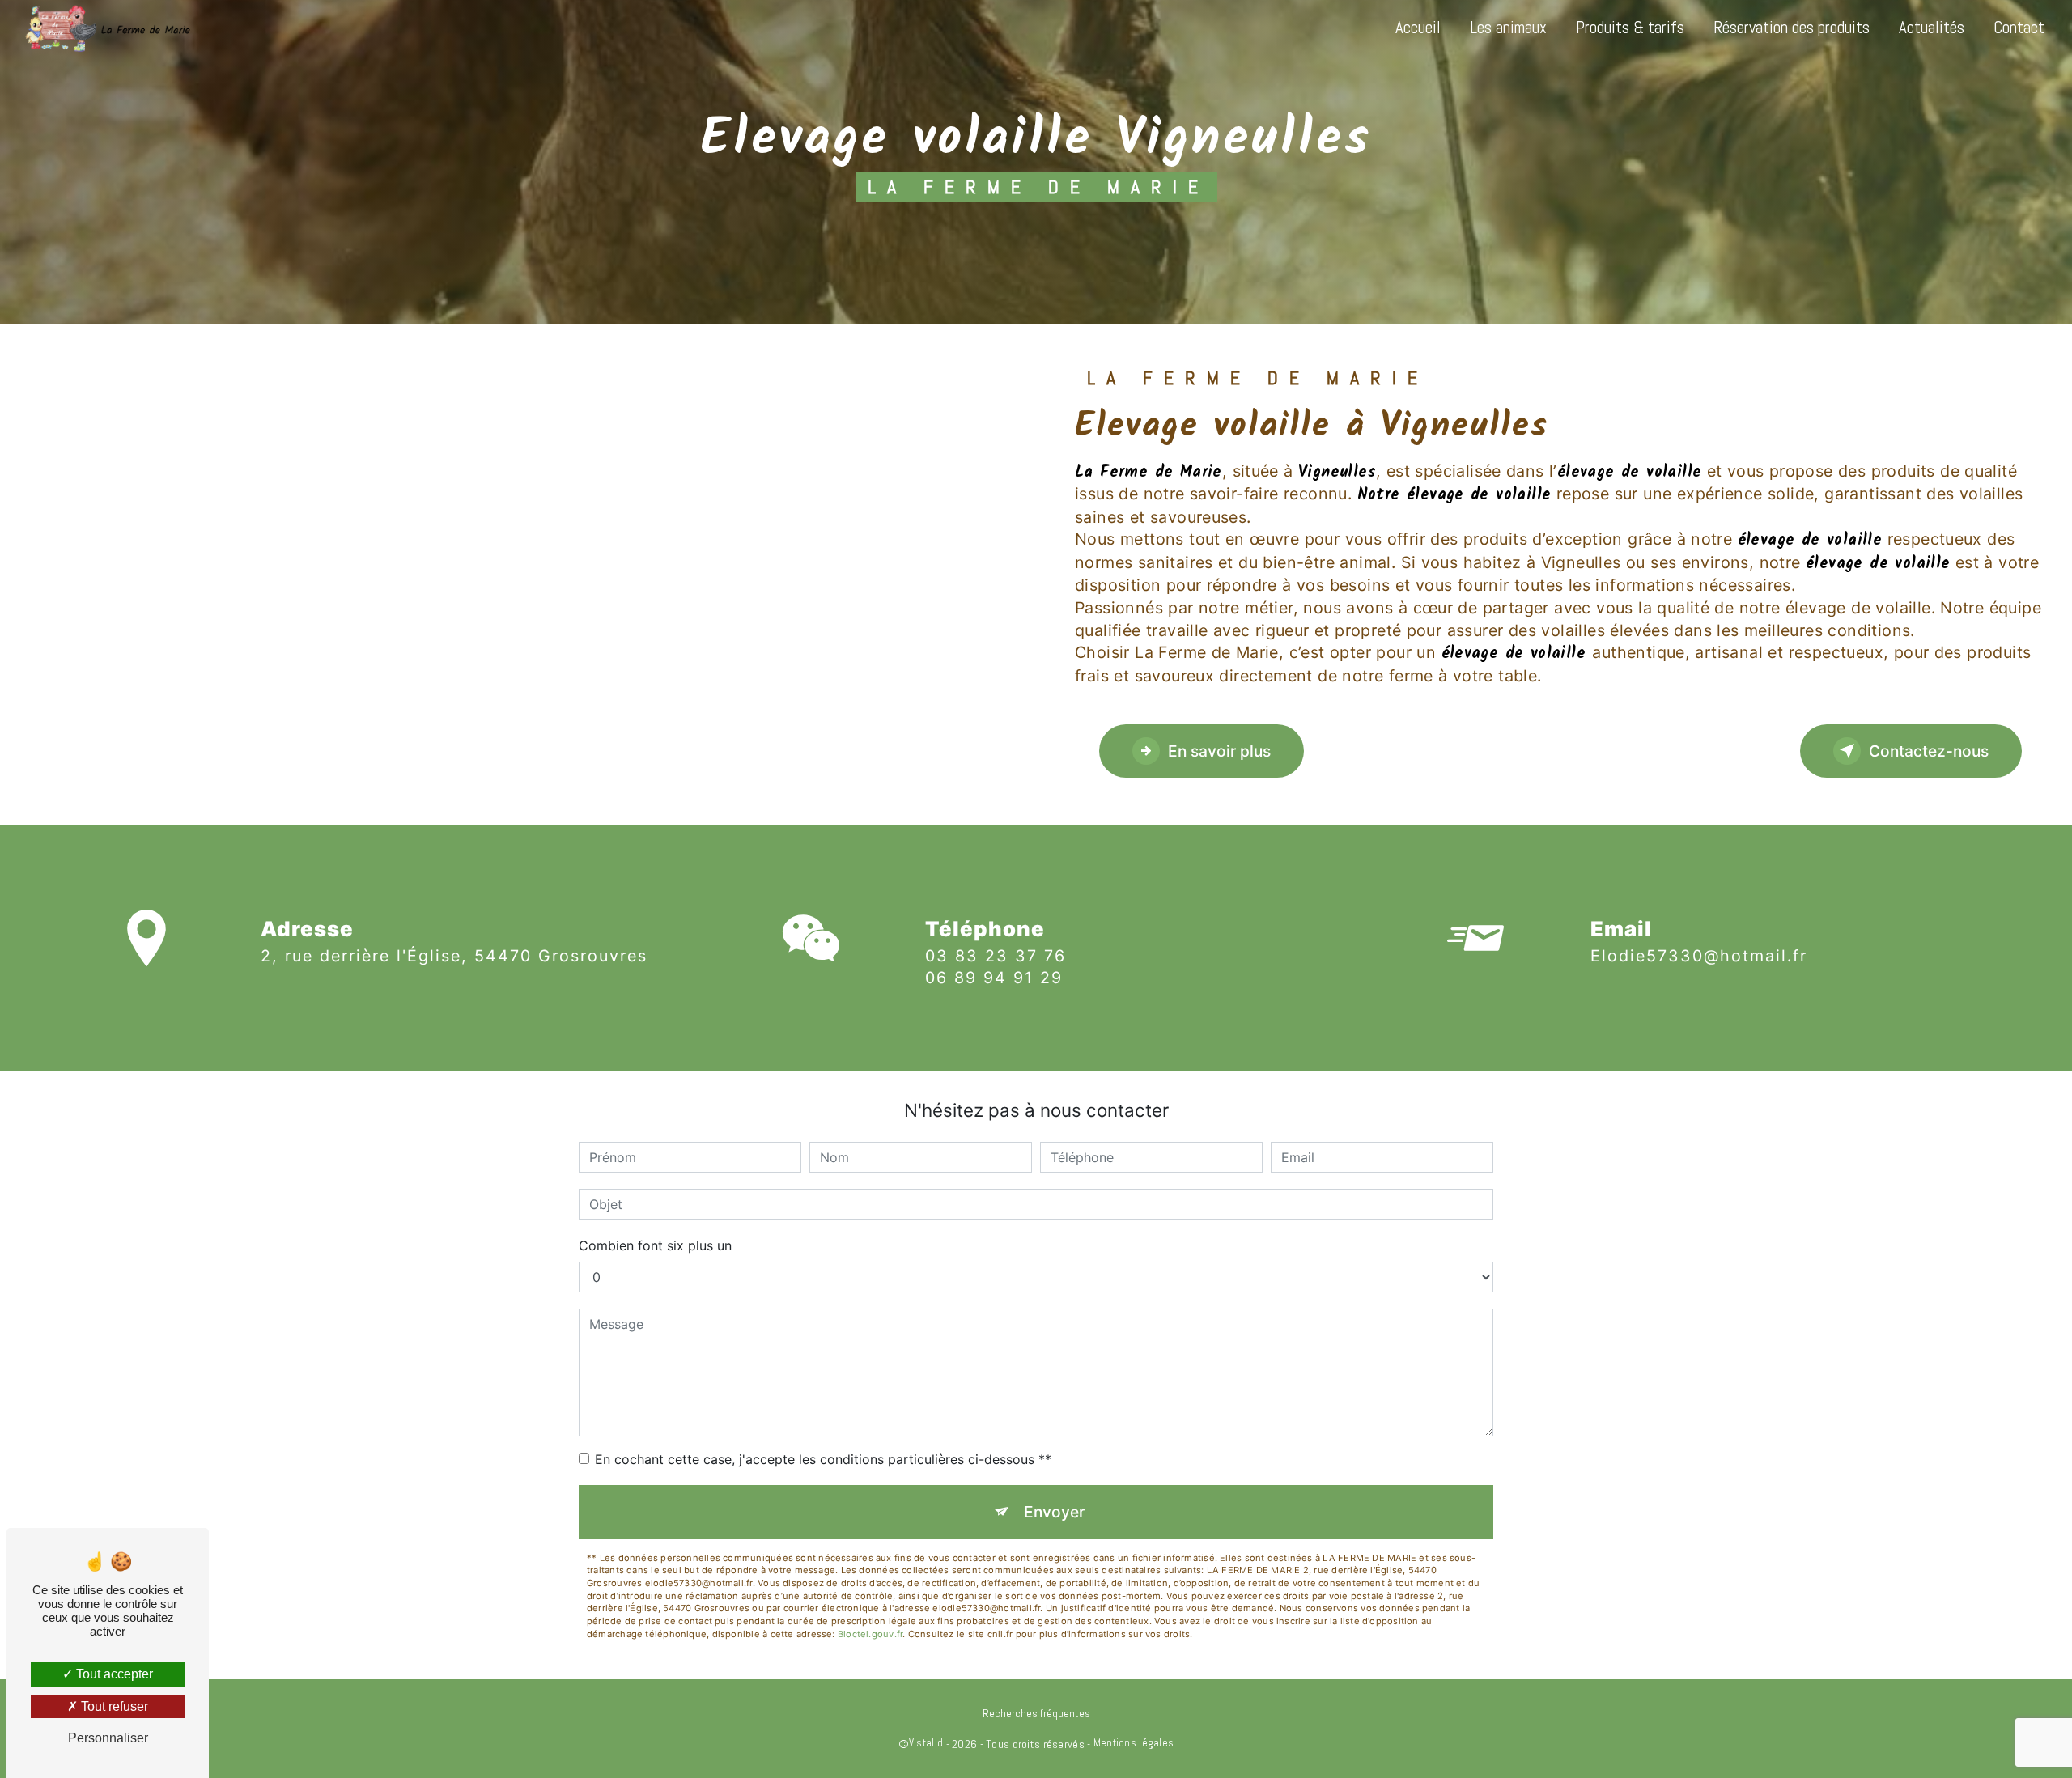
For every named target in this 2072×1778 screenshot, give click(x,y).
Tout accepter (113, 1674)
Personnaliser (108, 1738)
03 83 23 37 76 (996, 956)
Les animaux (1508, 28)
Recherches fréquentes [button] (1036, 1713)
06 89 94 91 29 (994, 978)
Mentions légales (1134, 1743)
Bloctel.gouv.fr (870, 1634)
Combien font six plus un (655, 1245)
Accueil (1418, 28)
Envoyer (1054, 1512)
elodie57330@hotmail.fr (1699, 956)
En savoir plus (1219, 751)
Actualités (1932, 28)
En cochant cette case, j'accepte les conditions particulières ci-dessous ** (823, 1459)
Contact (2019, 28)
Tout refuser (113, 1706)
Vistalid (926, 1743)
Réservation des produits (1792, 28)
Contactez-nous (1929, 751)
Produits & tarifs (1630, 28)
